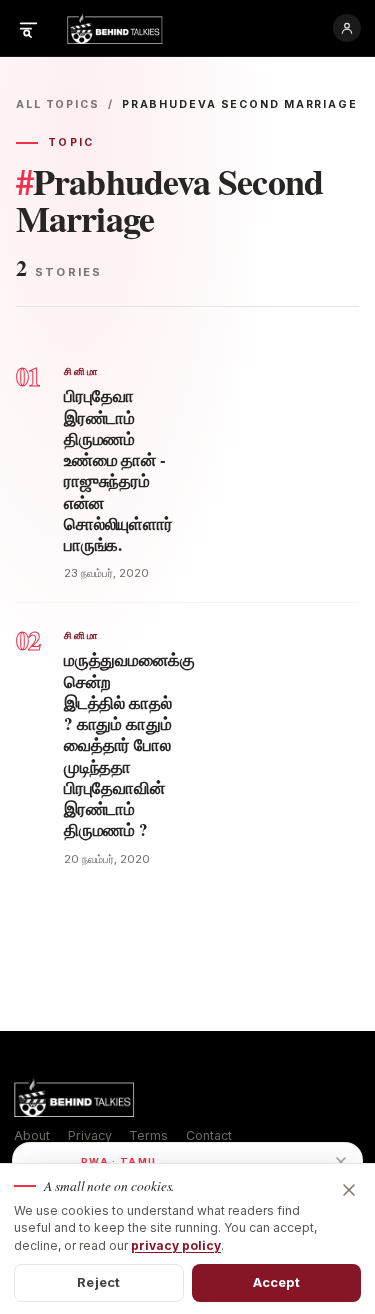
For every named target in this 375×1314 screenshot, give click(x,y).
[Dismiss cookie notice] (349, 1190)
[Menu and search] (28, 28)
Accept (276, 1282)
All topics (58, 104)
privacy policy (176, 1245)
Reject (98, 1282)
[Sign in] (347, 28)
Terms (148, 1135)
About (32, 1135)
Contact (209, 1135)
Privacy (90, 1135)
